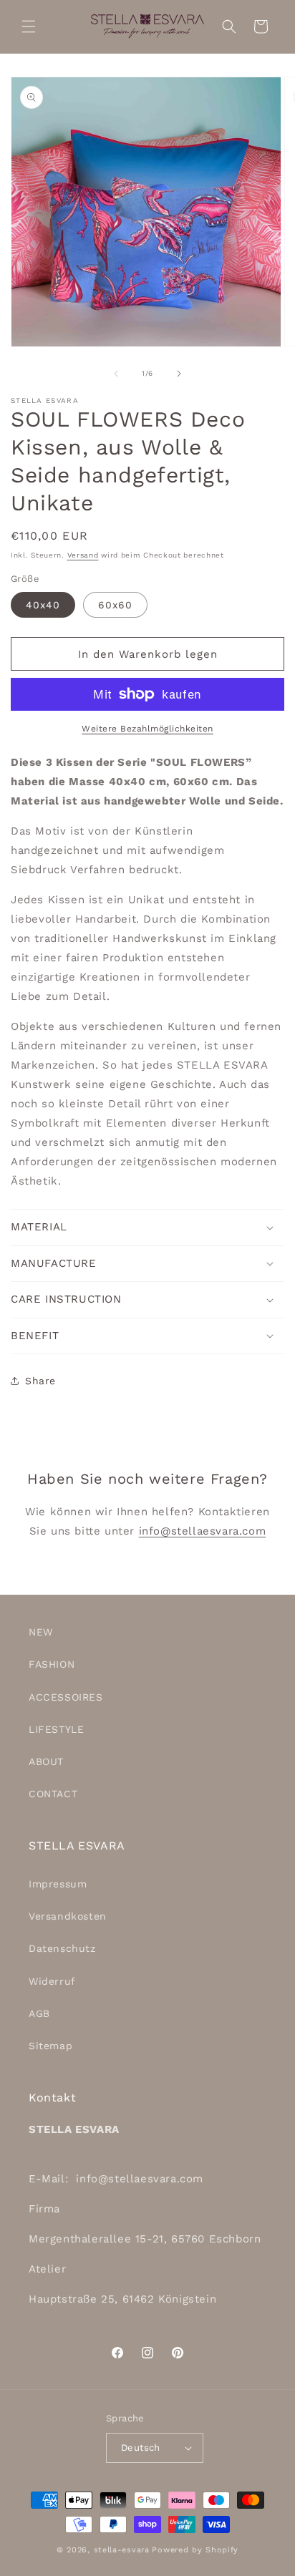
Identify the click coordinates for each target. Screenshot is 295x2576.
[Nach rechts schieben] (179, 374)
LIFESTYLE (56, 1729)
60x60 (115, 605)
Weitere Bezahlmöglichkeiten (147, 729)
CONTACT (53, 1794)
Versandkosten (68, 1916)
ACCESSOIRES (66, 1697)
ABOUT (46, 1761)
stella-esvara (122, 2550)
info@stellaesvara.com (203, 1531)
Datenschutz (62, 1948)
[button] (29, 26)
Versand (83, 555)
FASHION (52, 1664)
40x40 (43, 605)
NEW (41, 1632)
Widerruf (52, 1981)
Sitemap (50, 2046)
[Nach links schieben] (116, 374)
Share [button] (40, 1381)
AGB (39, 2013)
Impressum (58, 1884)
